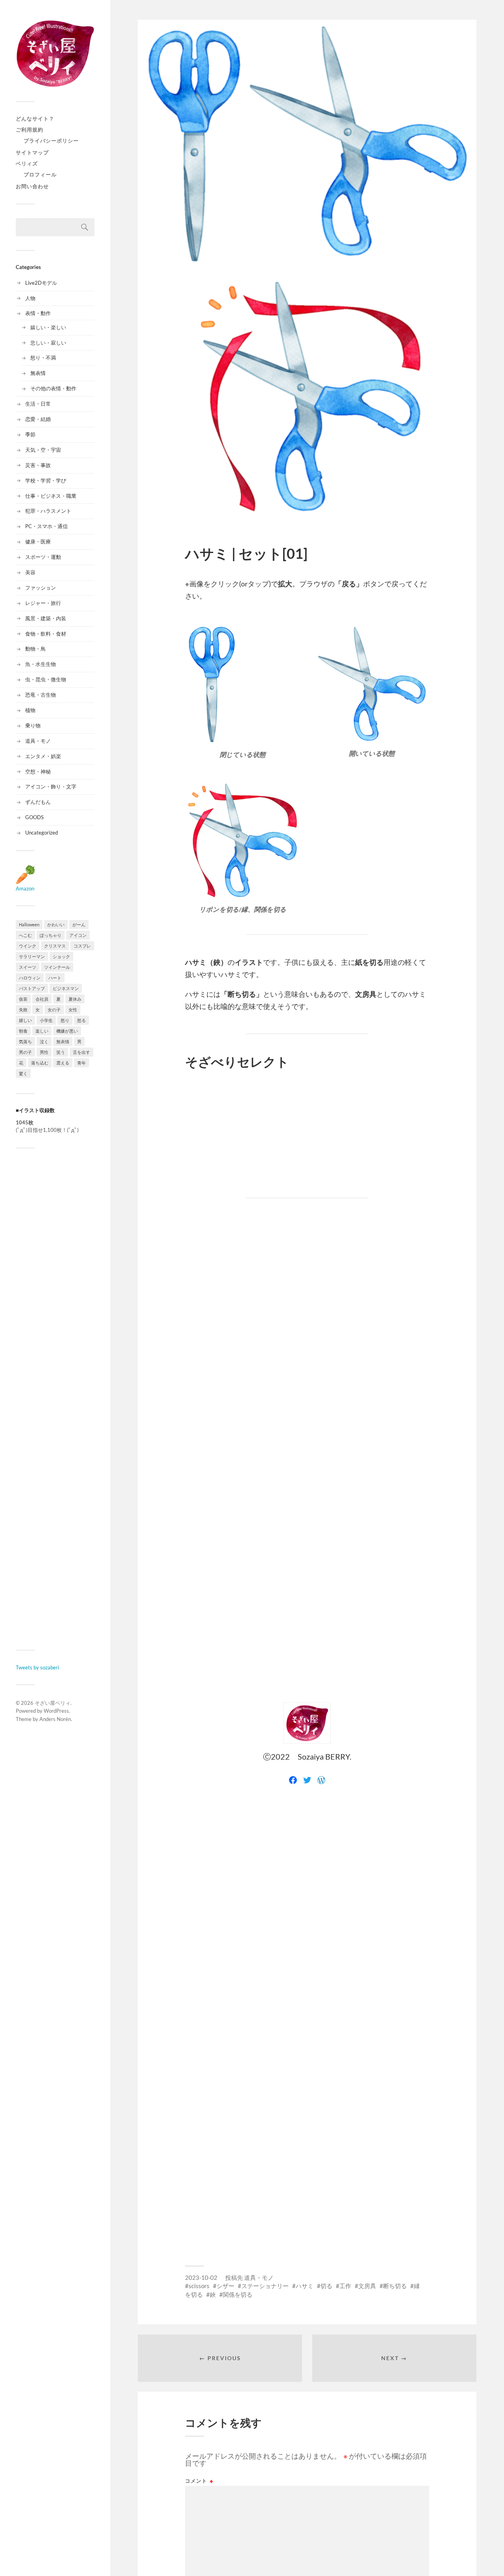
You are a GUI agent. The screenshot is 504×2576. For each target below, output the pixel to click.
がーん (79, 925)
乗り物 (33, 725)
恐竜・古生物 (41, 695)
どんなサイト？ (35, 119)
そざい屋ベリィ (53, 1703)
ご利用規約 (30, 130)
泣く (44, 1041)
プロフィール (40, 174)
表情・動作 (38, 313)
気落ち (25, 1041)
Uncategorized (42, 833)
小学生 (46, 1020)
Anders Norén (55, 1719)
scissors (199, 2286)
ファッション (41, 588)
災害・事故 (38, 465)
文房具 (367, 2286)
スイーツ (28, 967)
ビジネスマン (66, 988)
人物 (30, 298)
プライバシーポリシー (51, 141)
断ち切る (395, 2286)
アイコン (78, 935)
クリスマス (55, 946)
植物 (30, 710)
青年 (82, 1063)
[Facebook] (293, 1780)
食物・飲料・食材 (46, 634)
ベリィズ (27, 163)
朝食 (23, 1031)
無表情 (38, 373)
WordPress (56, 1711)
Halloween (29, 925)
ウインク (28, 946)
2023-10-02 (201, 2277)
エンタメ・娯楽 (43, 756)
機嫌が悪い (67, 1031)
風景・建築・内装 (46, 618)
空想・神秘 (38, 772)
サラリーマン (32, 956)
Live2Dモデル (41, 283)
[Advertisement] (55, 1399)
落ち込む (40, 1063)
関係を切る (238, 2294)
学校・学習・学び (46, 480)
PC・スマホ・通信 (46, 526)
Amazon (25, 888)
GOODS (34, 817)
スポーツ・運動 (43, 557)
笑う (61, 1052)
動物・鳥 (35, 649)
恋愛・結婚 (38, 419)
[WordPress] (321, 1780)
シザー (225, 2286)
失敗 (23, 1010)
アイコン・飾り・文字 (51, 786)
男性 (44, 1052)
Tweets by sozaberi (37, 1667)
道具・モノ (38, 741)
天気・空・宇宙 (43, 450)
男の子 (25, 1052)
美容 (30, 572)
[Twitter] (307, 1780)
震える (63, 1063)
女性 (73, 1010)
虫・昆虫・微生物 (46, 679)
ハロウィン (30, 978)
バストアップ (32, 988)
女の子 (54, 1010)
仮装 (23, 999)
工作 (345, 2286)
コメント (199, 2481)
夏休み (75, 999)
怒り (65, 1020)
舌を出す (82, 1052)
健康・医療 (38, 542)
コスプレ (82, 946)
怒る (82, 1020)
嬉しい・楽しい (48, 327)
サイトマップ (32, 152)
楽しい (42, 1031)
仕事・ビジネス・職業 (51, 496)
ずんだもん (38, 802)
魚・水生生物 (41, 664)
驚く (23, 1073)
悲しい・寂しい (48, 343)
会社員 (42, 999)
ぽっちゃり (51, 935)
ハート (55, 978)
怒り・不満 (43, 358)
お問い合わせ (32, 186)
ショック (61, 956)
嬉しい (25, 1020)
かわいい (56, 925)
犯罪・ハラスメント (48, 511)
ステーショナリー (265, 2286)
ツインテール (57, 967)
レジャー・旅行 (43, 603)
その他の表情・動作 (53, 388)
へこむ (25, 935)
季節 (30, 434)
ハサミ (305, 2286)
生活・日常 (38, 404)
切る (326, 2286)
